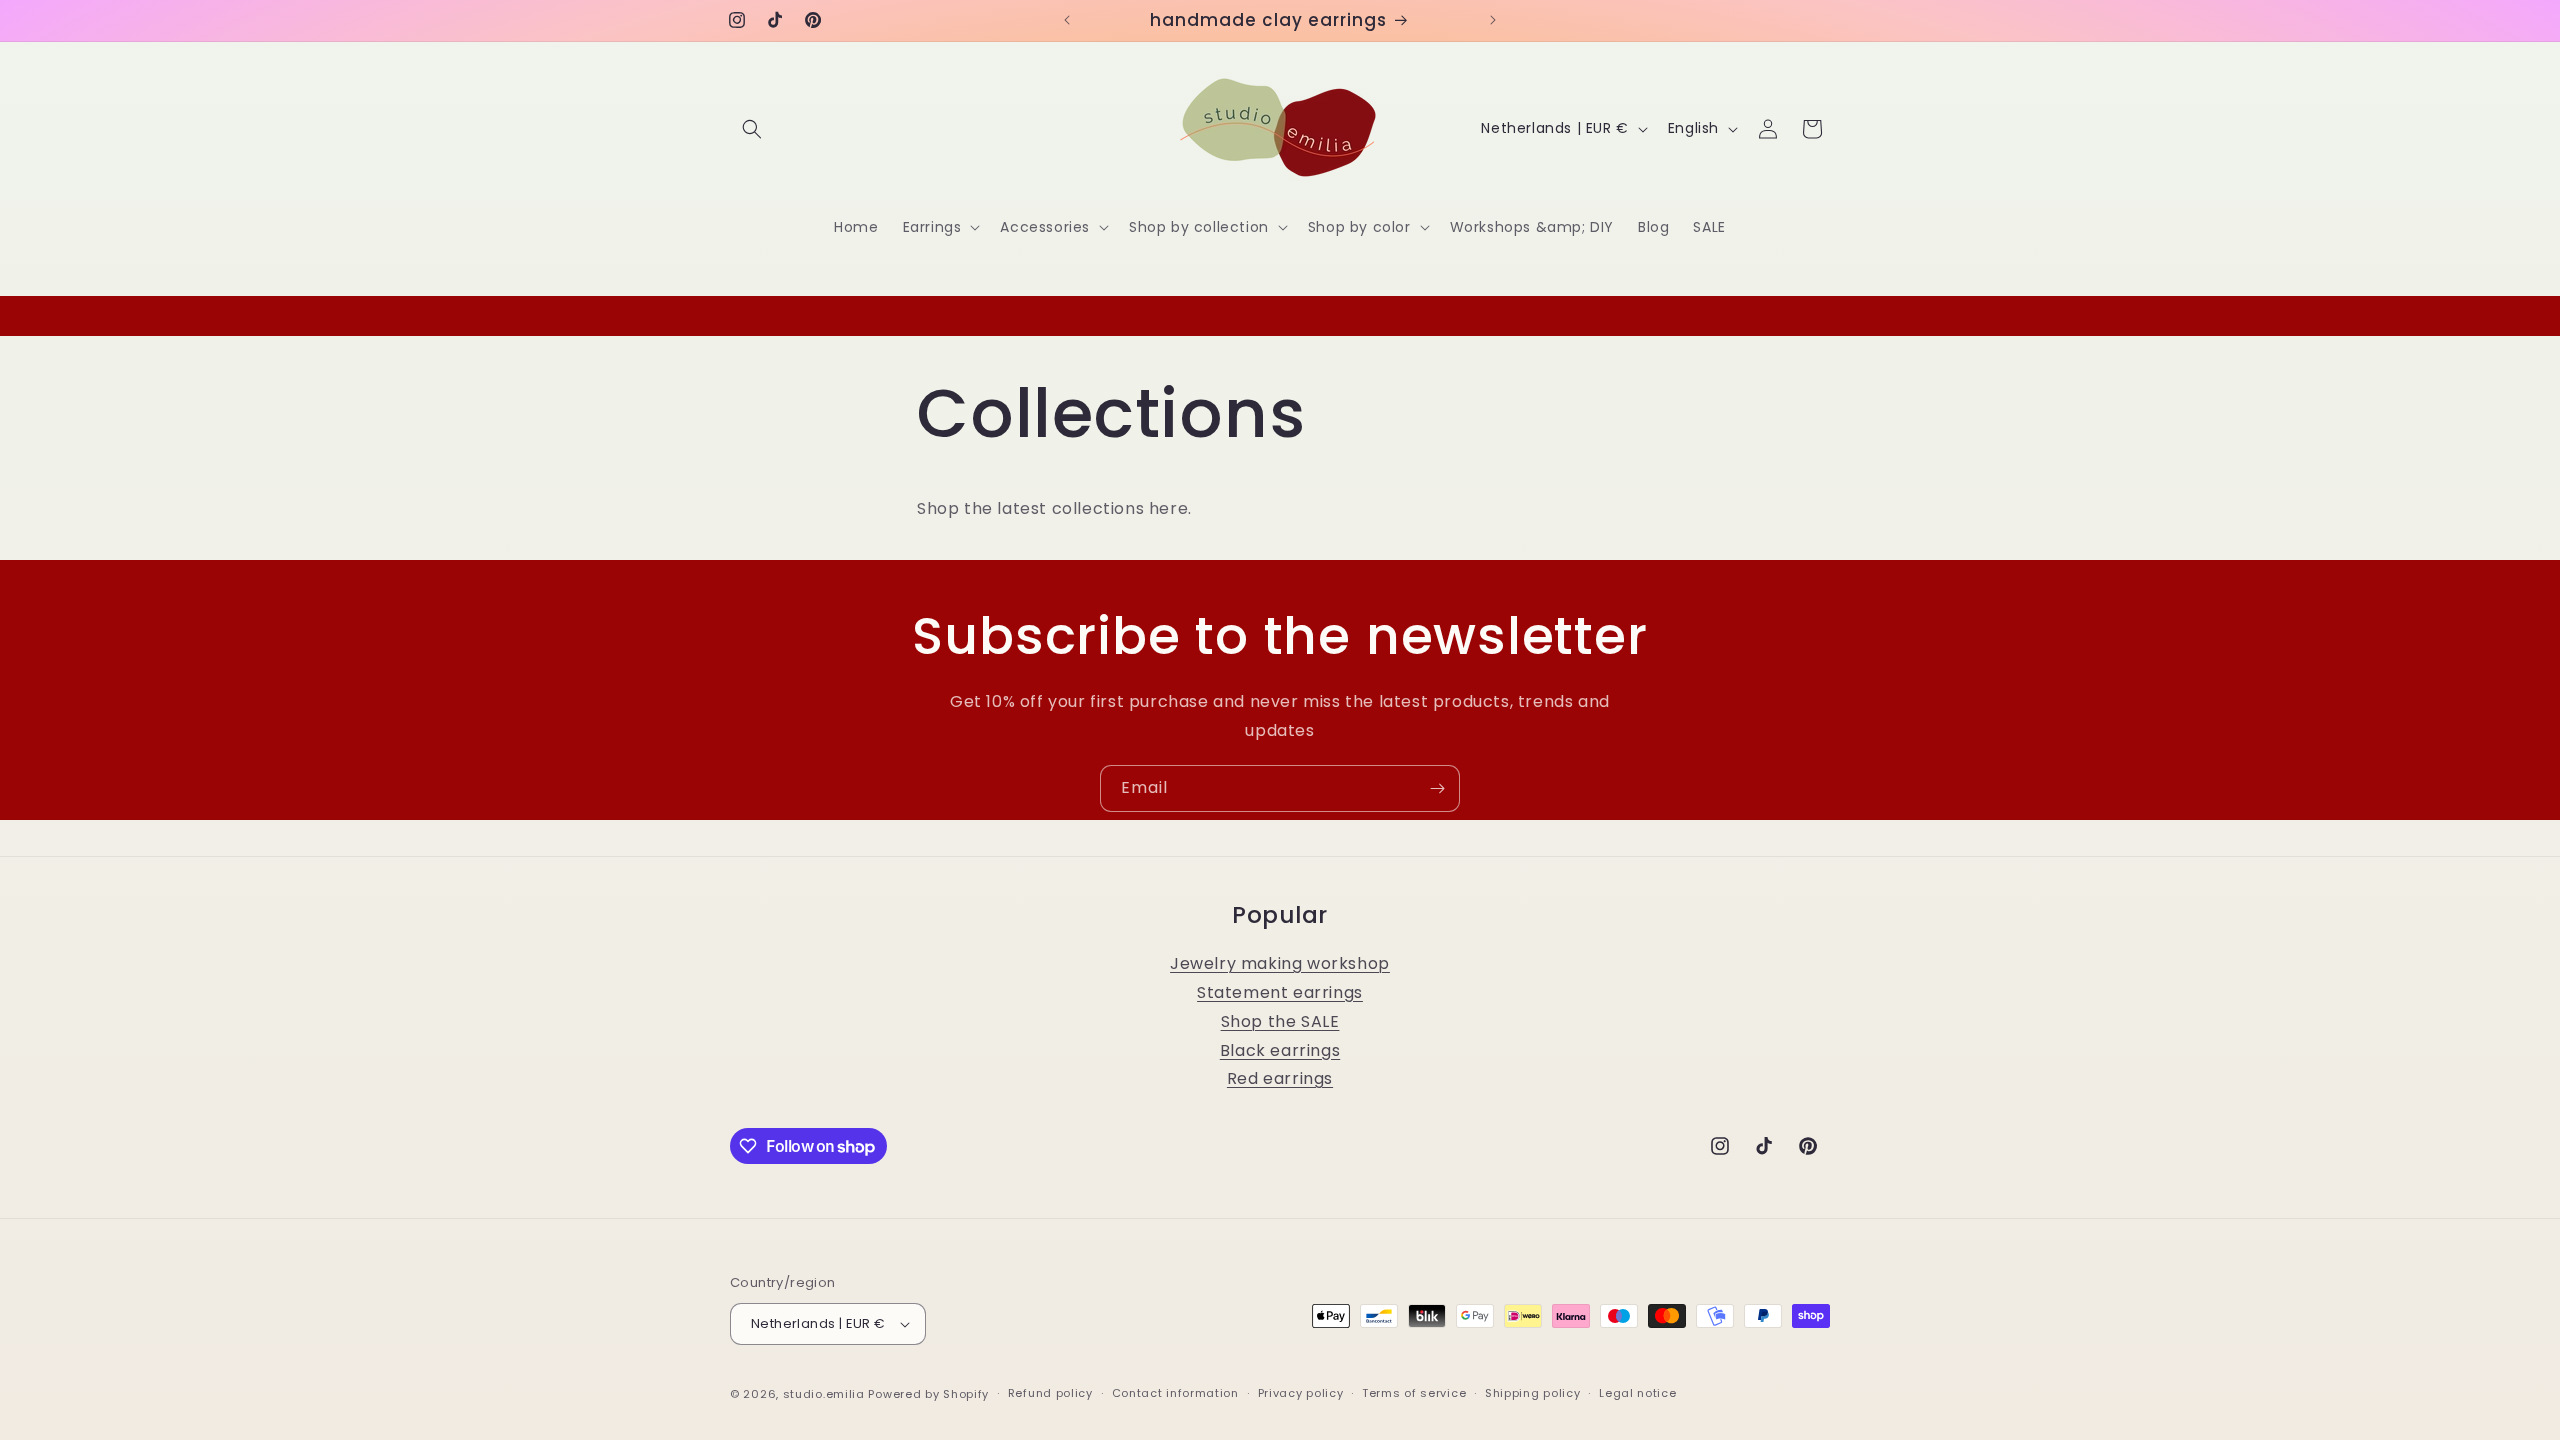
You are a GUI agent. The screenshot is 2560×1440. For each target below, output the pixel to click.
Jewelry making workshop (1280, 963)
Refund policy (1050, 1393)
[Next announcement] (1493, 20)
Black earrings (1280, 1050)
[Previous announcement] (1067, 20)
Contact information (1175, 1393)
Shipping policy (1533, 1393)
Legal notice (1637, 1393)
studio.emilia (824, 1394)
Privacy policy (1301, 1393)
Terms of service (1414, 1393)
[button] (752, 129)
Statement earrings (1280, 992)
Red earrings (1280, 1078)
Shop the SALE (1280, 1021)
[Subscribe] (1437, 788)
